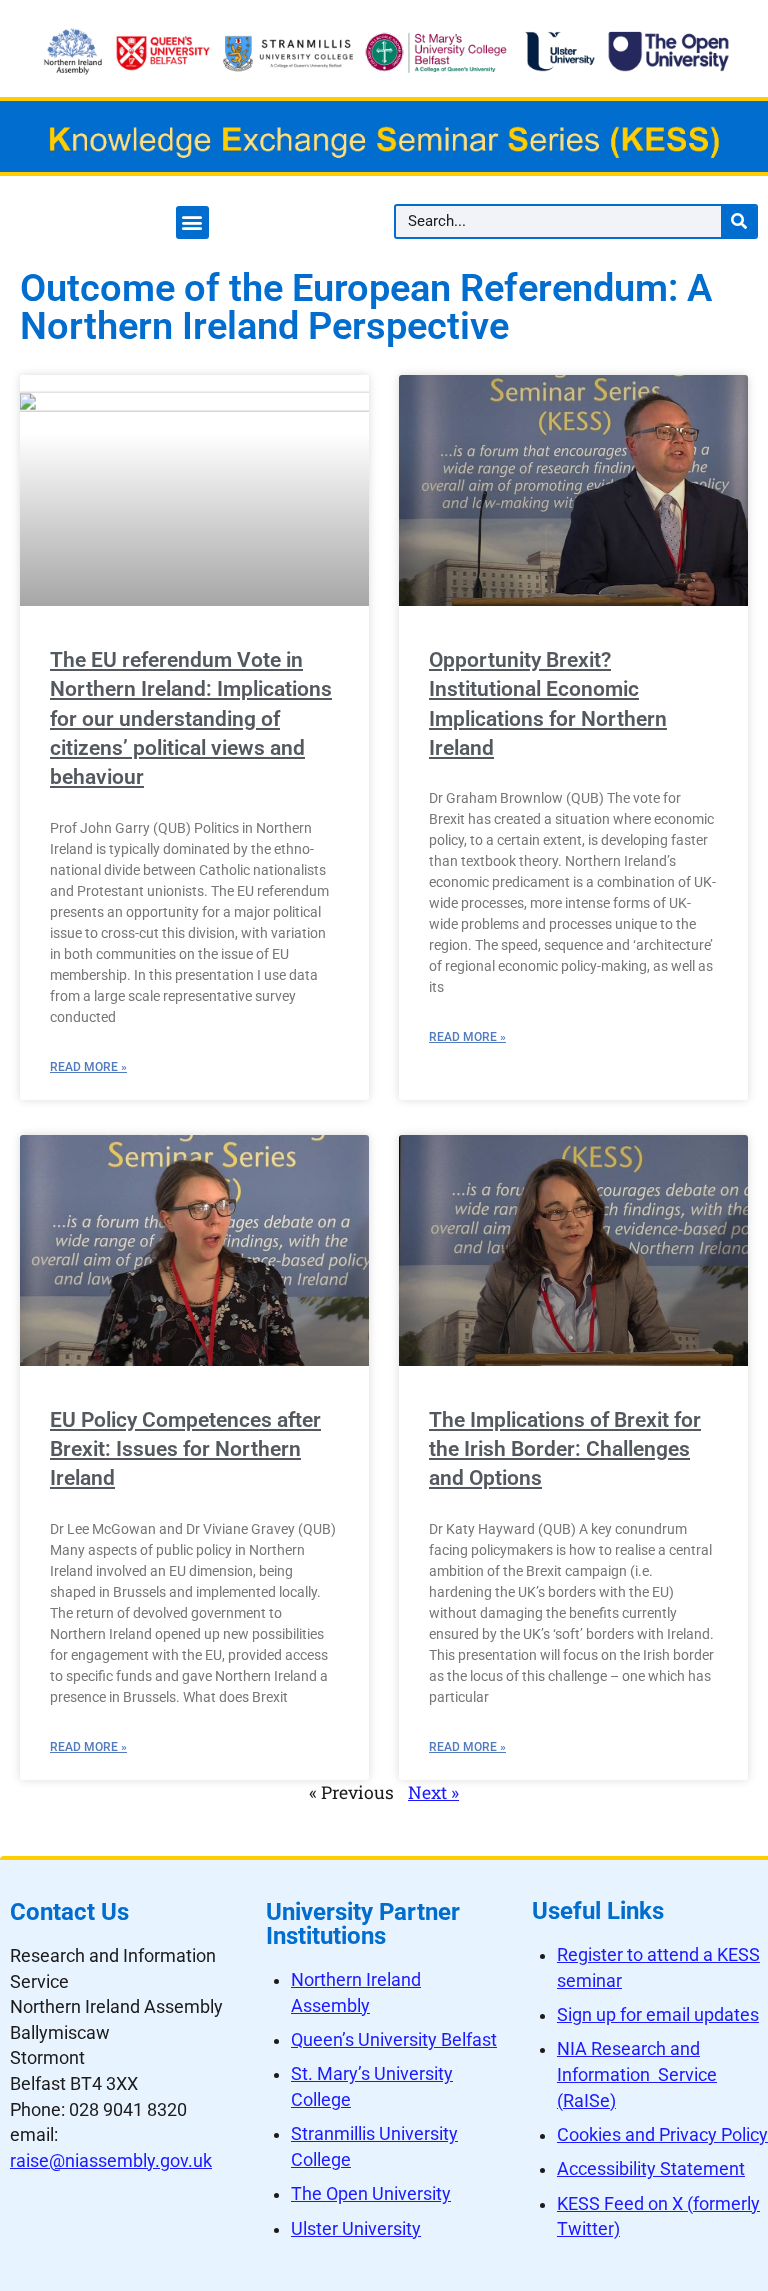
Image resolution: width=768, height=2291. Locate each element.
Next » (433, 1792)
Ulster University (356, 2229)
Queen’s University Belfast (394, 2040)
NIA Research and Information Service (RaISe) (637, 2074)
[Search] (738, 221)
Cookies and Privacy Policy (662, 2135)
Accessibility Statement (651, 2169)
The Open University (371, 2194)
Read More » (88, 1067)
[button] (192, 222)
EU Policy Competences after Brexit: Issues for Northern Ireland (185, 1449)
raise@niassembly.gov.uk (111, 2161)
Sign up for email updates (658, 2015)
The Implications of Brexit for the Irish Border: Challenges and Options (565, 1449)
